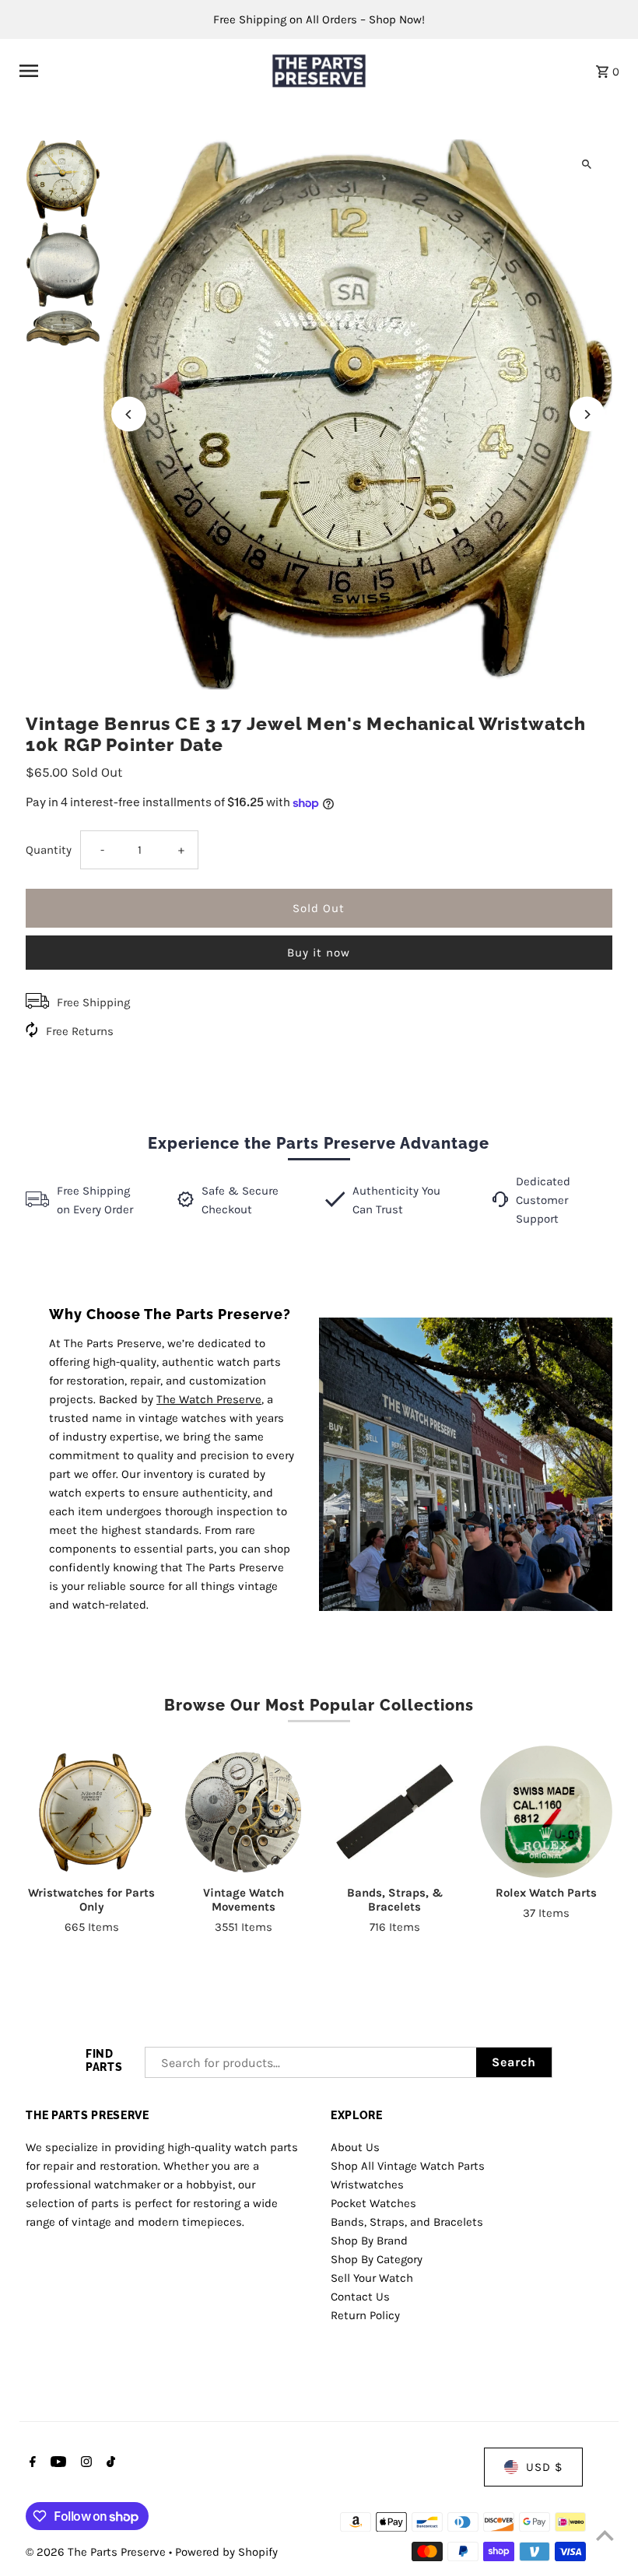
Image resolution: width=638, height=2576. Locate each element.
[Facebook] (31, 2463)
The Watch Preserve (209, 1399)
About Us (355, 2147)
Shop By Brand (369, 2241)
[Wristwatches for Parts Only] (92, 1812)
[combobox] (311, 2062)
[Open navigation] (136, 71)
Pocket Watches (373, 2203)
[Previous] (129, 414)
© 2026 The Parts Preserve (97, 2552)
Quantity (49, 850)
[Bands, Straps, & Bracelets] (394, 1812)
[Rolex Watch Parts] (546, 1812)
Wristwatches (367, 2185)
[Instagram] (84, 2463)
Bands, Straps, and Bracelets (407, 2222)
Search (514, 2062)
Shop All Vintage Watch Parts (408, 2166)
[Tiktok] (109, 2463)
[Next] (587, 414)
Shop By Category (377, 2259)
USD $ (544, 2467)
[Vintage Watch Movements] (244, 1812)
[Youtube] (56, 2463)
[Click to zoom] (587, 165)
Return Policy (365, 2315)
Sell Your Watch (372, 2278)
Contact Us (360, 2297)
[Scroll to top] (605, 2535)
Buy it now (319, 953)
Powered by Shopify (226, 2552)
